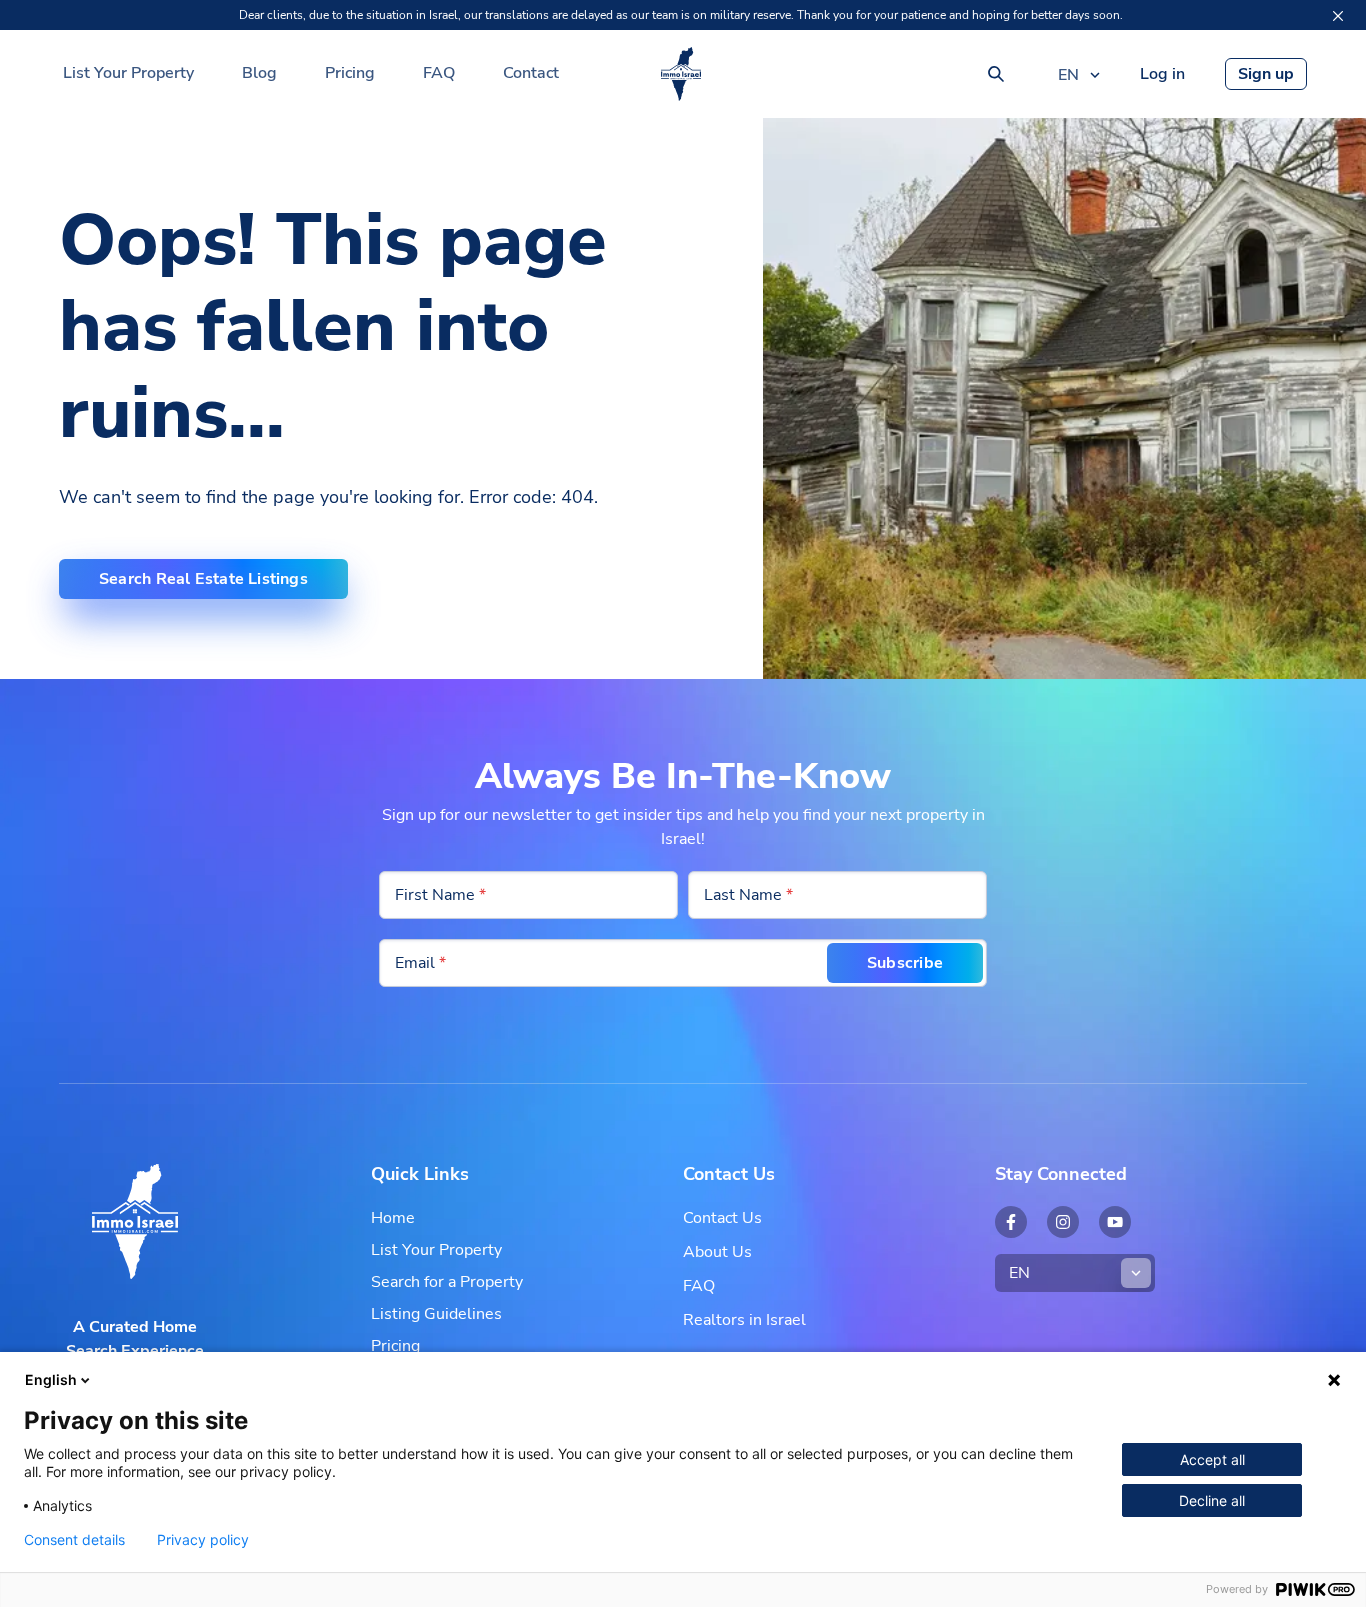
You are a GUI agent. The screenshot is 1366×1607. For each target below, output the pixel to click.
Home (393, 1218)
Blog (259, 73)
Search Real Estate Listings (203, 579)
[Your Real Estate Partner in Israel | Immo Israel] (681, 74)
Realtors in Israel (744, 1320)
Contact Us (722, 1218)
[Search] (996, 74)
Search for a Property (447, 1282)
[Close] (1338, 16)
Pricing (350, 73)
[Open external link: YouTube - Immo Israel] (1115, 1222)
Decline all (1212, 1500)
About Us (717, 1252)
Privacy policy (203, 1540)
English (51, 1379)
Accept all (1212, 1459)
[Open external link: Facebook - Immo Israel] (1011, 1222)
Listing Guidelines (436, 1314)
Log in (1162, 74)
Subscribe (905, 963)
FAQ (439, 73)
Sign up (1266, 74)
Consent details (74, 1540)
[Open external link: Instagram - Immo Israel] (1063, 1222)
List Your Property (128, 73)
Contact (531, 73)
